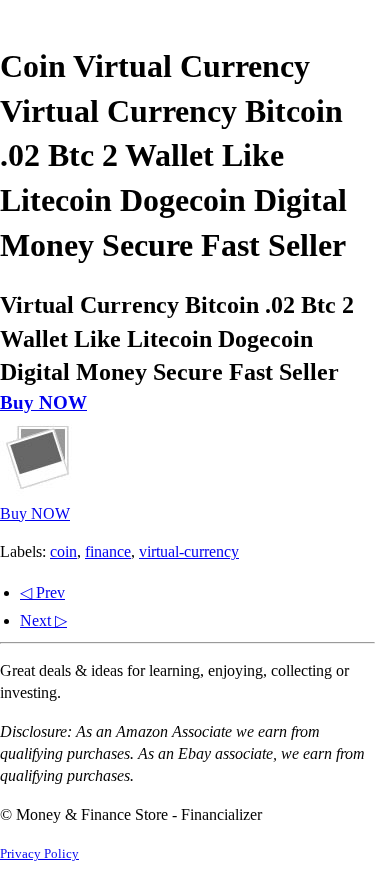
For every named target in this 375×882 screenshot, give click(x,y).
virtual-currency (189, 551)
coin (63, 551)
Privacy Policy (39, 854)
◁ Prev (42, 592)
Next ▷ (43, 620)
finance (108, 551)
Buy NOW (43, 402)
